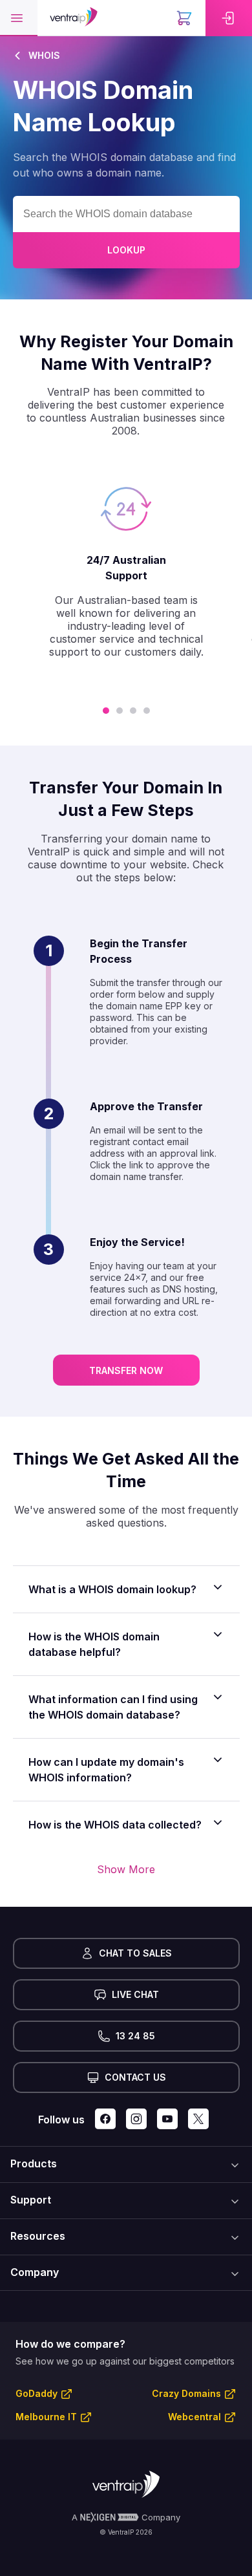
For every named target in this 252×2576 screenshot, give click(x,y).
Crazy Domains (186, 2393)
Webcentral (194, 2417)
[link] (229, 18)
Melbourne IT (46, 2417)
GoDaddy (37, 2393)
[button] (19, 18)
